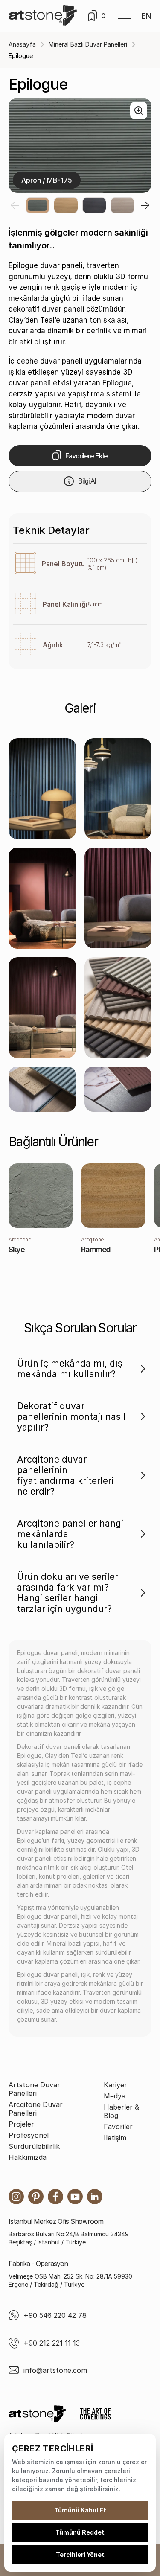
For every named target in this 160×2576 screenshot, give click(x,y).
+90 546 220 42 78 (55, 2315)
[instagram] (16, 2197)
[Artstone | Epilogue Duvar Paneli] (42, 789)
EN (147, 16)
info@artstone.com (55, 2370)
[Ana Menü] (125, 16)
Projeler (21, 2124)
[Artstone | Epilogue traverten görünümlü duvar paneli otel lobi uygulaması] (42, 1089)
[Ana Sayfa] (43, 16)
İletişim (115, 2138)
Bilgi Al (87, 481)
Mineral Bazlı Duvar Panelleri (88, 44)
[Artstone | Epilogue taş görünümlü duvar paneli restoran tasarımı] (42, 1008)
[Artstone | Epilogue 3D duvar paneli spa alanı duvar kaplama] (118, 1089)
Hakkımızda (28, 2157)
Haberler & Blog (121, 2111)
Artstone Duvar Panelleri (34, 2089)
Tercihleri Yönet (80, 2554)
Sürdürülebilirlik (34, 2146)
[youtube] (75, 2197)
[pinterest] (36, 2197)
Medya (115, 2096)
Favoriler (118, 2127)
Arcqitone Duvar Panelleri (36, 2109)
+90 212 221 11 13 (52, 2343)
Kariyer (115, 2085)
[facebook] (55, 2197)
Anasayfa (22, 44)
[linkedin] (95, 2197)
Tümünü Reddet (80, 2532)
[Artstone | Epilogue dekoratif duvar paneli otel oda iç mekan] (118, 1008)
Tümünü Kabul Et (80, 2510)
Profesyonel (29, 2135)
